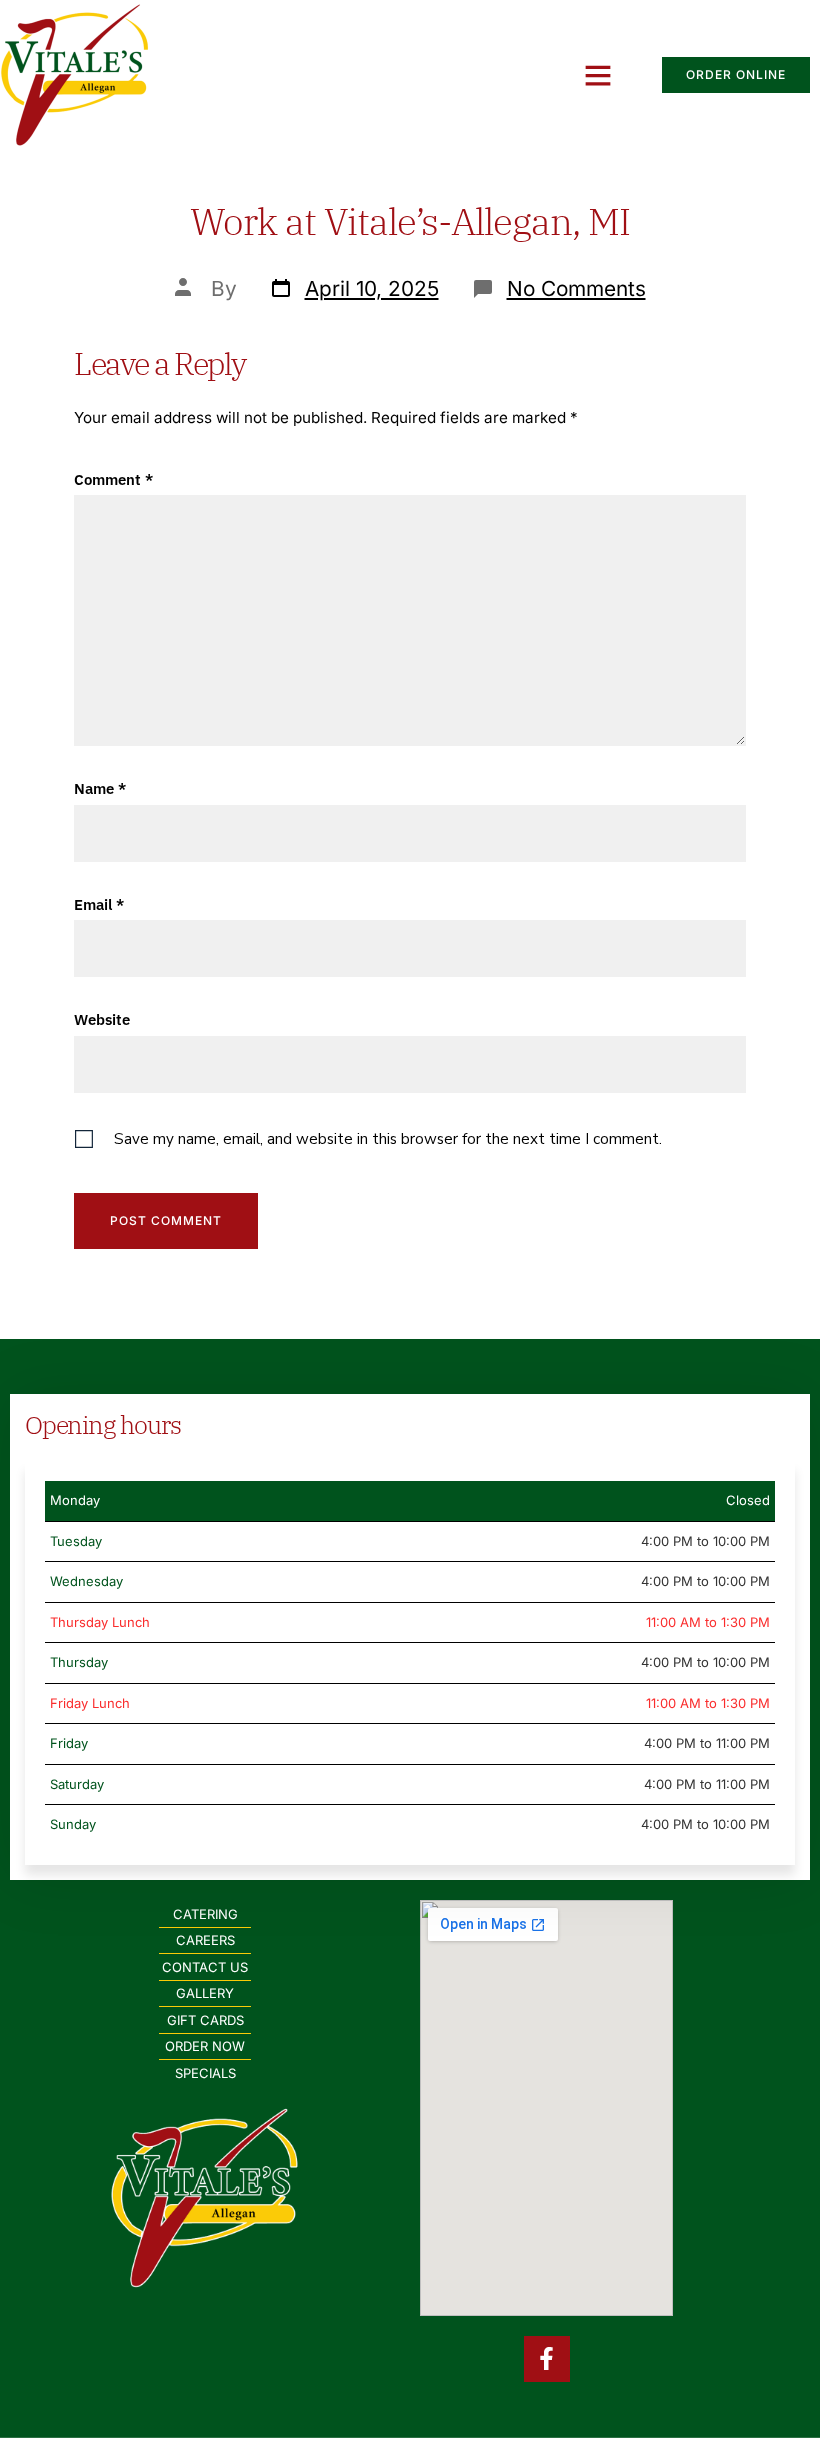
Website (102, 1019)
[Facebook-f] (547, 2359)
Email (99, 904)
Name (100, 788)
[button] (598, 75)
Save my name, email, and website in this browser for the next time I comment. (388, 1139)
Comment (113, 479)
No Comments (576, 288)
